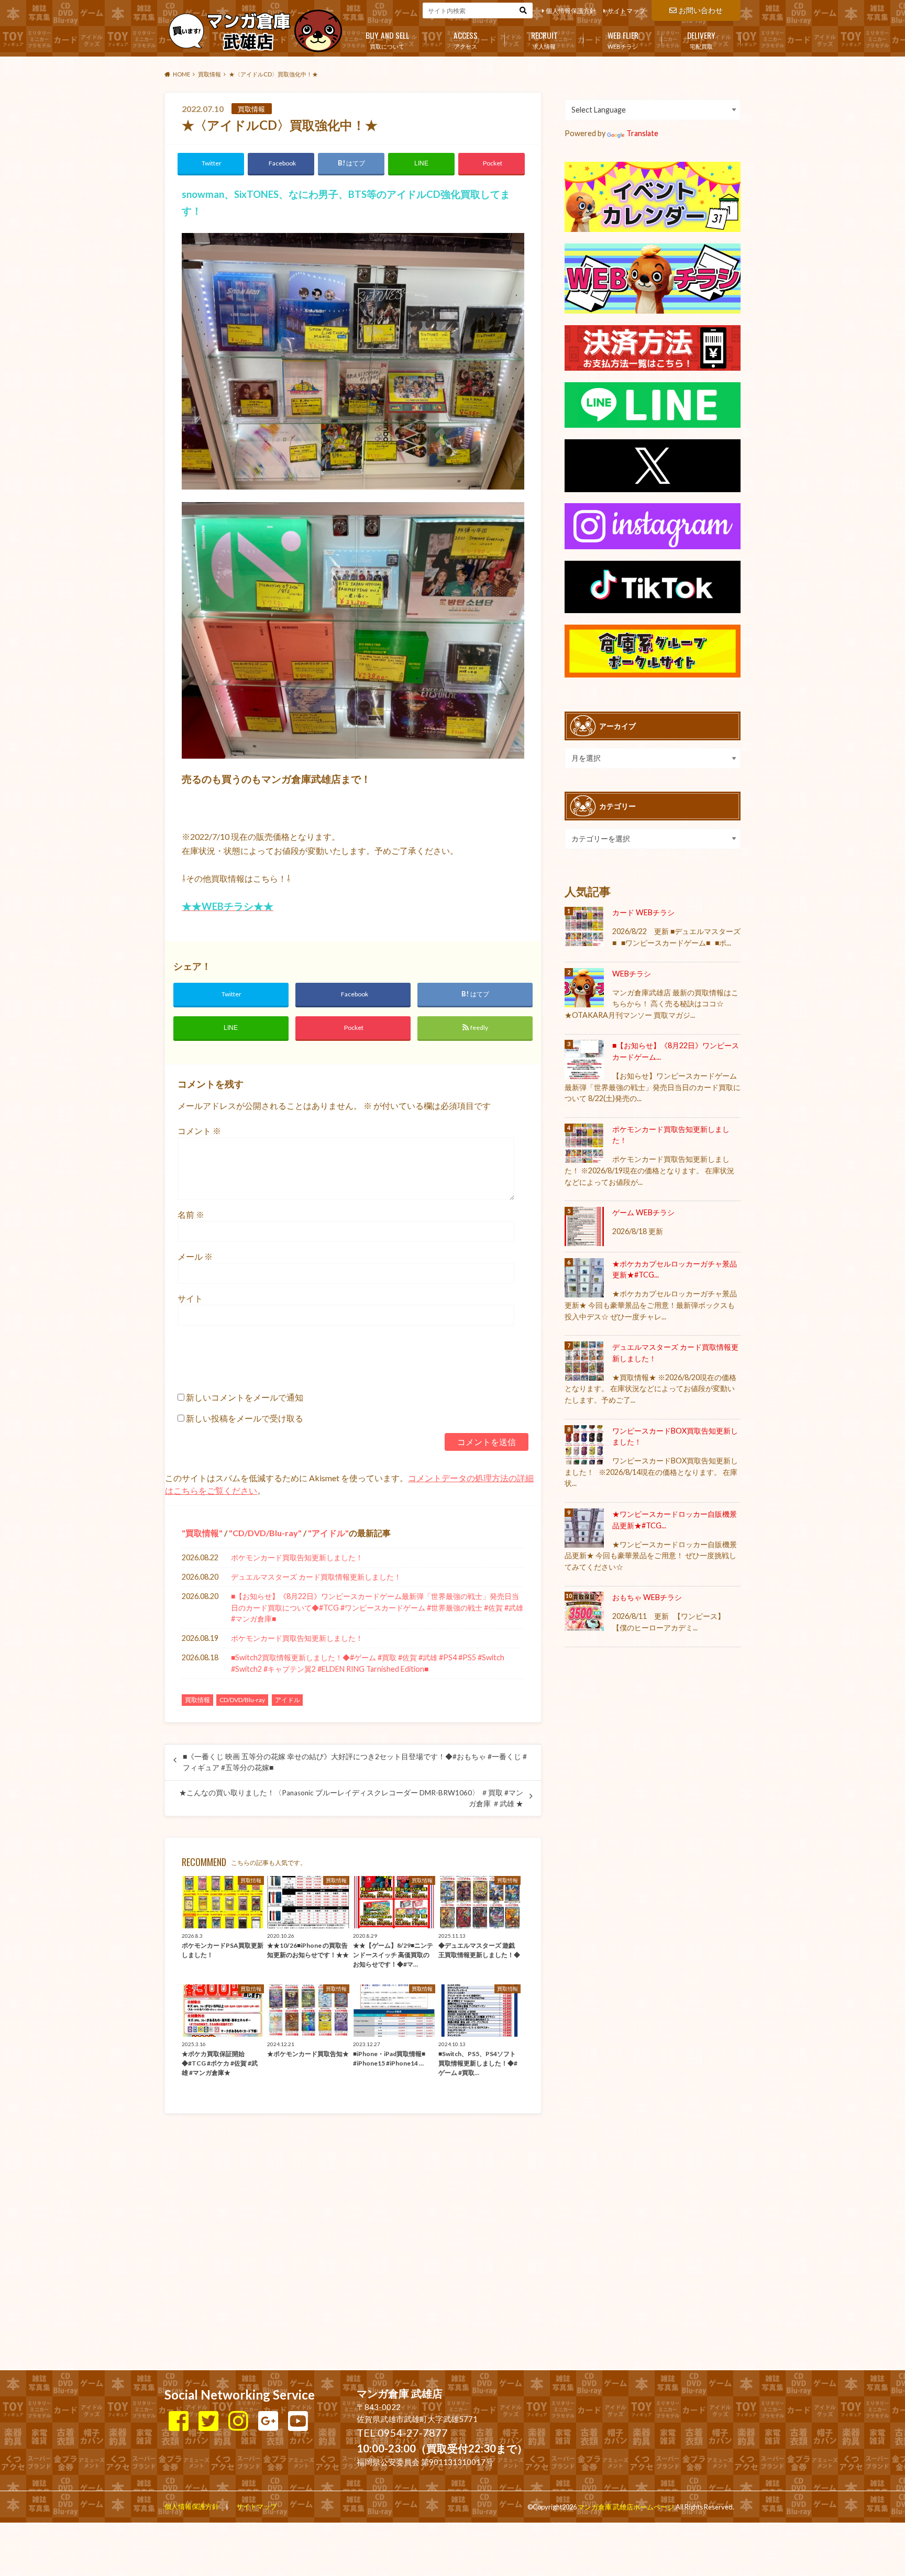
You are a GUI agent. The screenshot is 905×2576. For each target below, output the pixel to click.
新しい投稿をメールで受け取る (245, 1418)
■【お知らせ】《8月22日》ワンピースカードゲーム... (676, 1051)
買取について (387, 39)
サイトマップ (626, 11)
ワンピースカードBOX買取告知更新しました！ (675, 1436)
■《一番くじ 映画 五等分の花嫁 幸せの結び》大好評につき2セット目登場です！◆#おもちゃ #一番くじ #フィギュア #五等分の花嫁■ (355, 1762)
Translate (642, 133)
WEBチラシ (623, 39)
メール (195, 1256)
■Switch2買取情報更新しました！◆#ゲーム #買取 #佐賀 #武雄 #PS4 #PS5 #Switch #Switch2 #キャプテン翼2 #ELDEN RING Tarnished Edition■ (368, 1663)
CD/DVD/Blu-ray (265, 1533)
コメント (199, 1131)
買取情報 (202, 1533)
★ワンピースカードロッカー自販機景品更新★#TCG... (675, 1520)
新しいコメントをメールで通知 (245, 1397)
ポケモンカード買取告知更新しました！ (297, 1557)
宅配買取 (701, 39)
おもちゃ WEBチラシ (647, 1597)
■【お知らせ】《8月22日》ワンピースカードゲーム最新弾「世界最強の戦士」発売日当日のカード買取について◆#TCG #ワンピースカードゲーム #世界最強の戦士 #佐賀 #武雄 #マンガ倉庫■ (377, 1607)
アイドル (328, 1533)
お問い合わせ (701, 10)
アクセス (466, 39)
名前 (191, 1214)
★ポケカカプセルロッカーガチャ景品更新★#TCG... (675, 1269)
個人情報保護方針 (571, 11)
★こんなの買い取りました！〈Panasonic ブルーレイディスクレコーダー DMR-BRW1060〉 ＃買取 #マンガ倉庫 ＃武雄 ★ (351, 1798)
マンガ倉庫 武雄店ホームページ (626, 2507)
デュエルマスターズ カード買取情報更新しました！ (316, 1577)
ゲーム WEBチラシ (643, 1212)
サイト (190, 1298)
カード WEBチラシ (643, 912)
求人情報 (544, 39)
